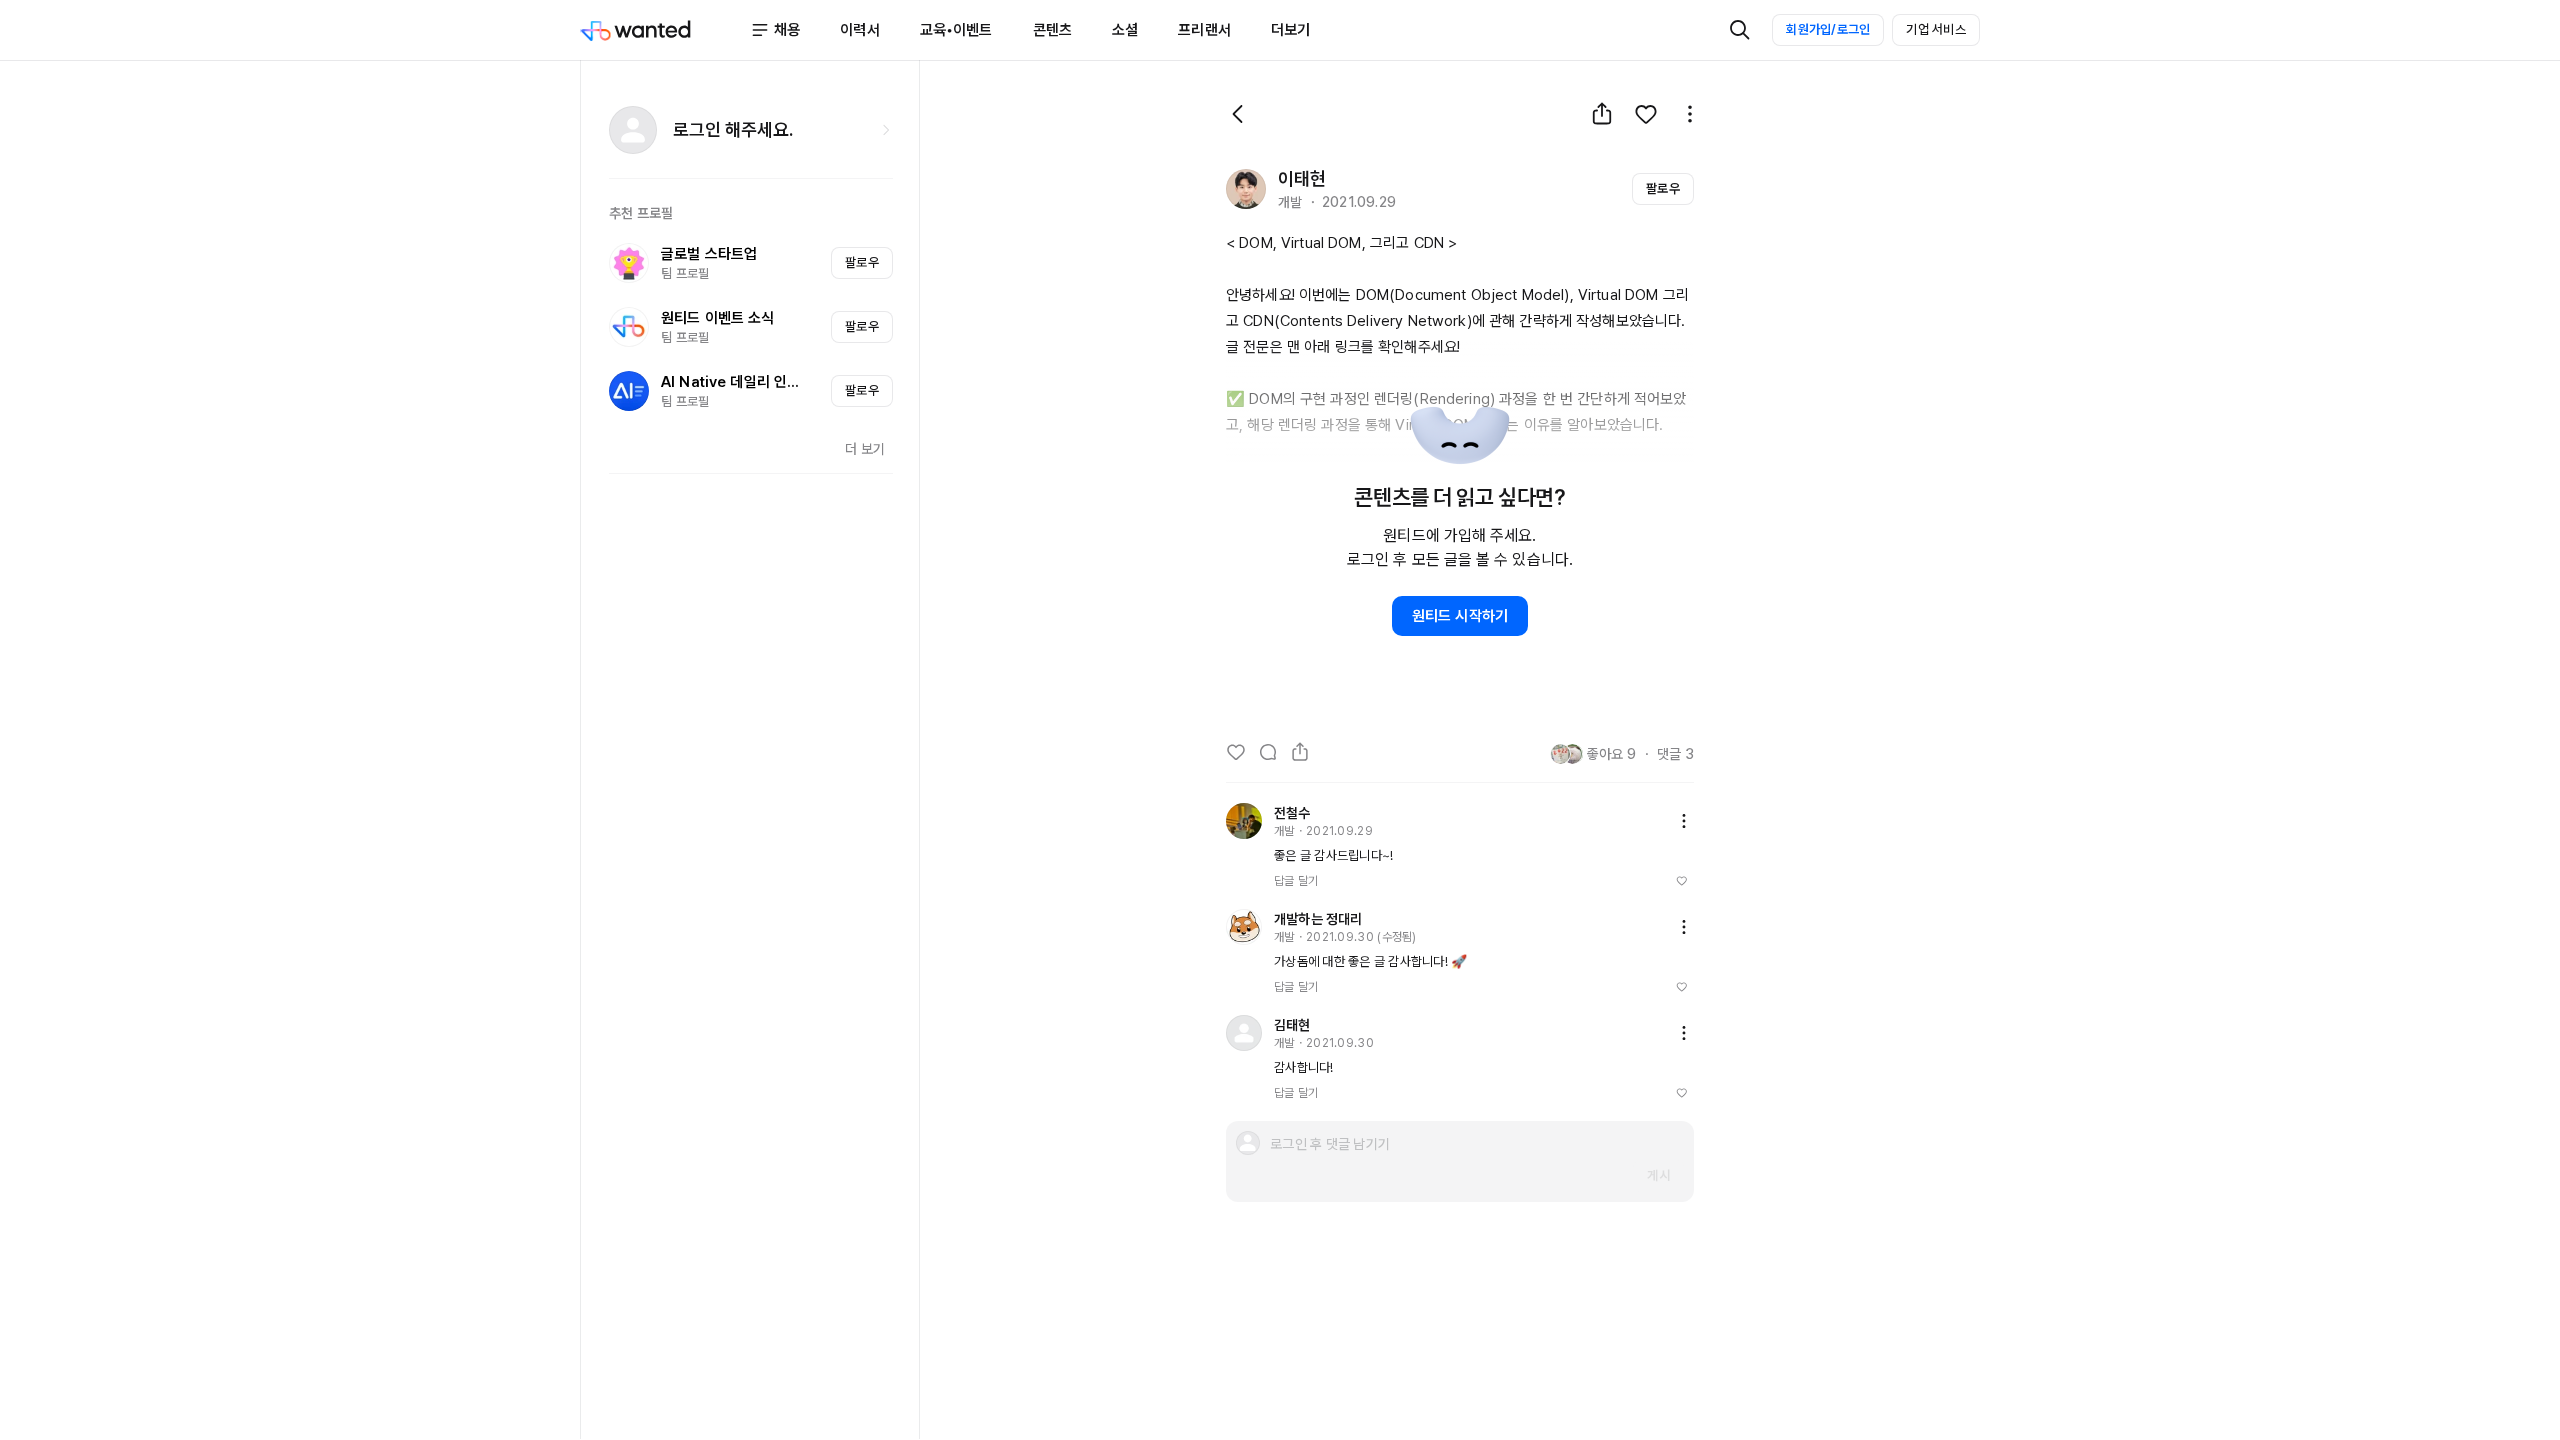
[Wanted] (665, 30)
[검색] (1740, 30)
